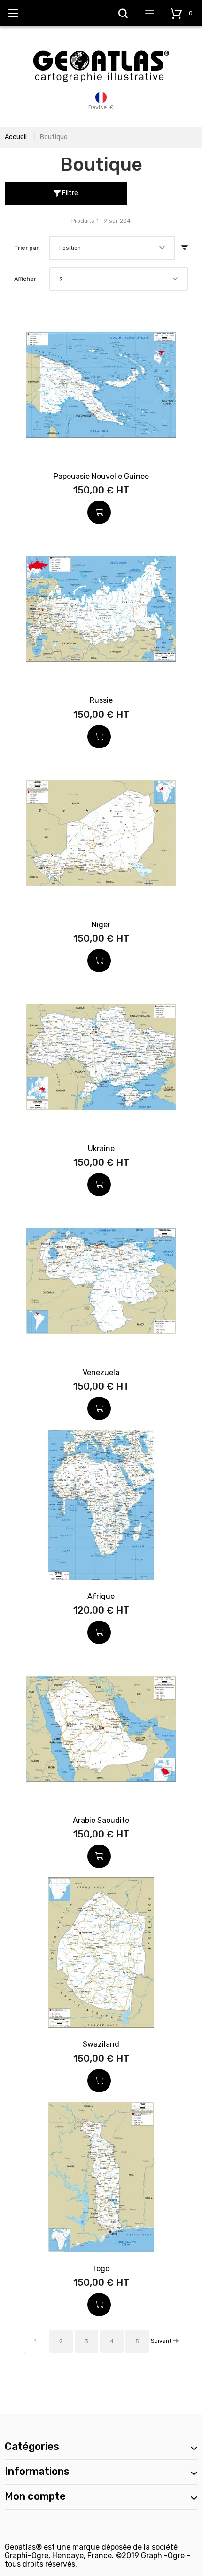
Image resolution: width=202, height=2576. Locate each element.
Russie (101, 700)
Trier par (26, 248)
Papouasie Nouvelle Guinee (101, 476)
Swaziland (101, 2044)
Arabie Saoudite (101, 1820)
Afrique (101, 1596)
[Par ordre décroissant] (185, 248)
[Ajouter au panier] (99, 512)
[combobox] (112, 248)
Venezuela (101, 1372)
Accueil (16, 137)
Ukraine (101, 1149)
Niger (101, 925)
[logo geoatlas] (101, 46)
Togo (101, 2269)
